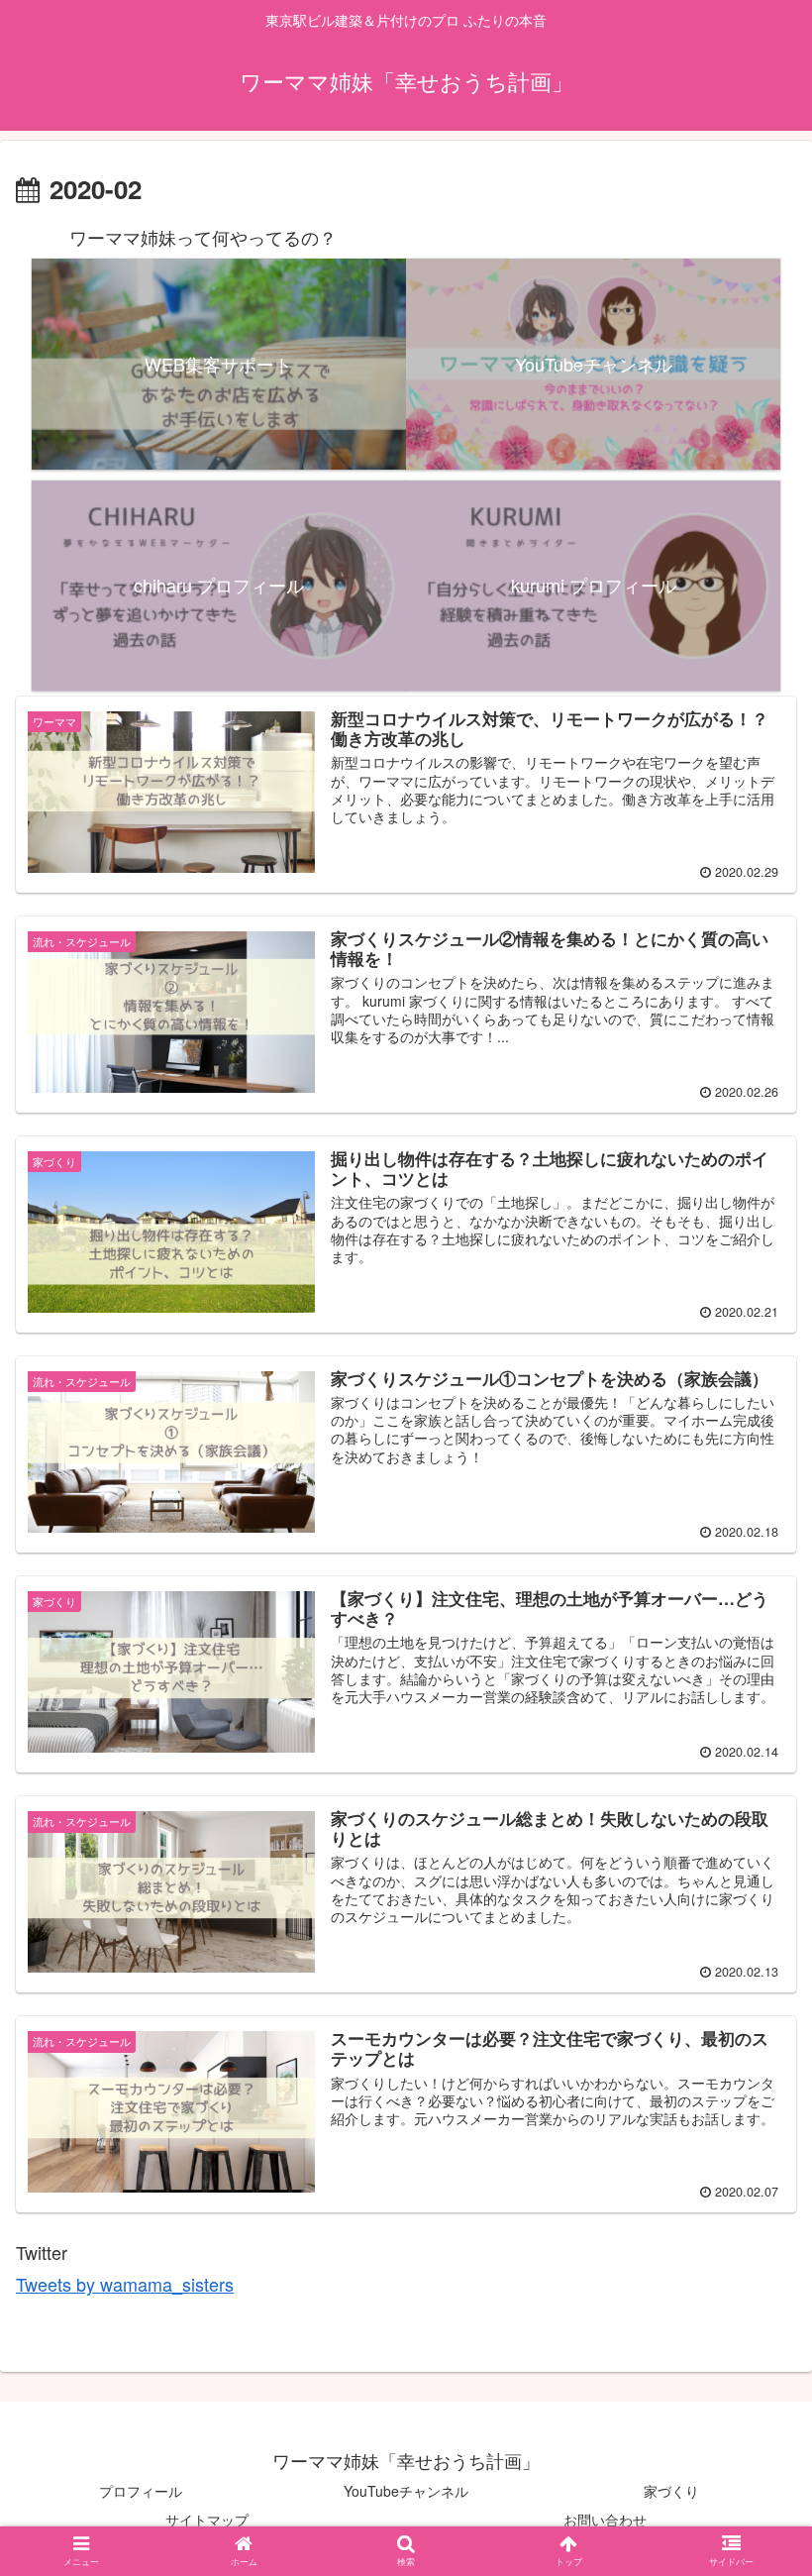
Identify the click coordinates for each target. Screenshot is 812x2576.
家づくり (671, 2491)
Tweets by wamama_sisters (125, 2284)
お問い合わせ (605, 2520)
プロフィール (141, 2491)
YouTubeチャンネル (406, 2491)
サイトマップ (207, 2520)
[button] (754, 2001)
